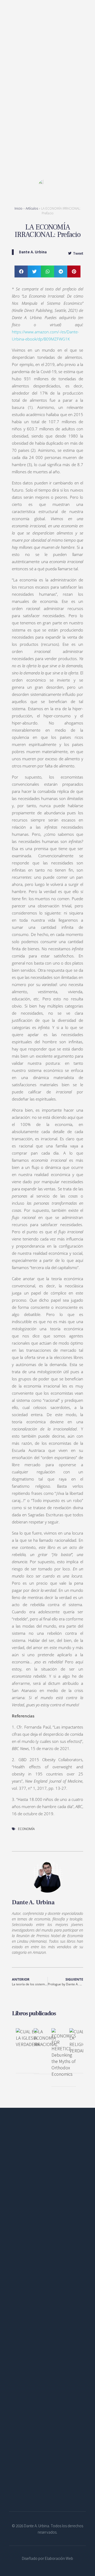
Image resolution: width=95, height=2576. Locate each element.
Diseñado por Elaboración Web (47, 2558)
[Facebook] (15, 2244)
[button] (21, 271)
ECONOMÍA (26, 1829)
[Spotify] (38, 2244)
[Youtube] (50, 2244)
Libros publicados (34, 2013)
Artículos (32, 208)
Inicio (18, 208)
